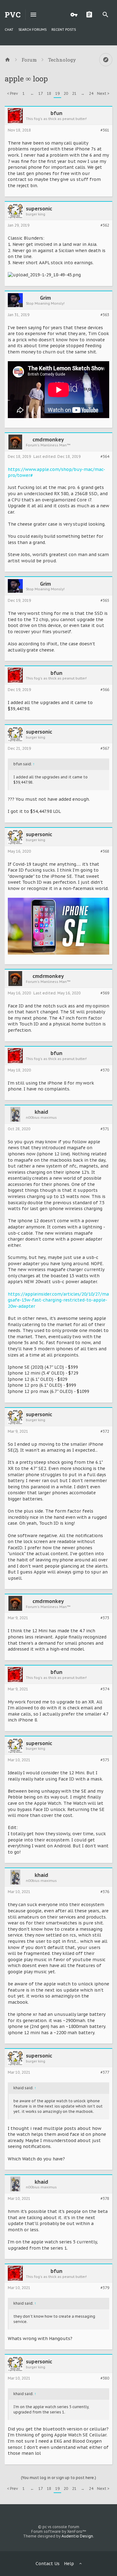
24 (91, 93)
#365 (105, 601)
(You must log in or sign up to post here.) (58, 2478)
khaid (41, 1112)
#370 (105, 1070)
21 (74, 93)
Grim (45, 298)
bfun (56, 113)
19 (57, 93)
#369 (105, 993)
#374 (105, 1689)
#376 (105, 1892)
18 (49, 93)
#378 (105, 2199)
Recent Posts (64, 30)
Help (69, 2564)
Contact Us (48, 2564)
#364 (105, 457)
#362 (105, 225)
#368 (105, 851)
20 (66, 93)
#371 (105, 1129)
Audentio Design (77, 2536)
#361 (105, 130)
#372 (105, 1431)
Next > (103, 93)
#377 (105, 2072)
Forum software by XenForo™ (59, 2531)
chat (9, 30)
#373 (105, 1618)
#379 (105, 2288)
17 (41, 93)
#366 (105, 690)
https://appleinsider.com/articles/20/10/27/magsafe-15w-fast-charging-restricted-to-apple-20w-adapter (58, 1300)
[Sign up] (91, 15)
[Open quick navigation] (106, 60)
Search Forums (32, 30)
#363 (105, 315)
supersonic (39, 209)
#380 (105, 2378)
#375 (105, 1760)
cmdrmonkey (48, 440)
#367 (105, 749)
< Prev (12, 93)
